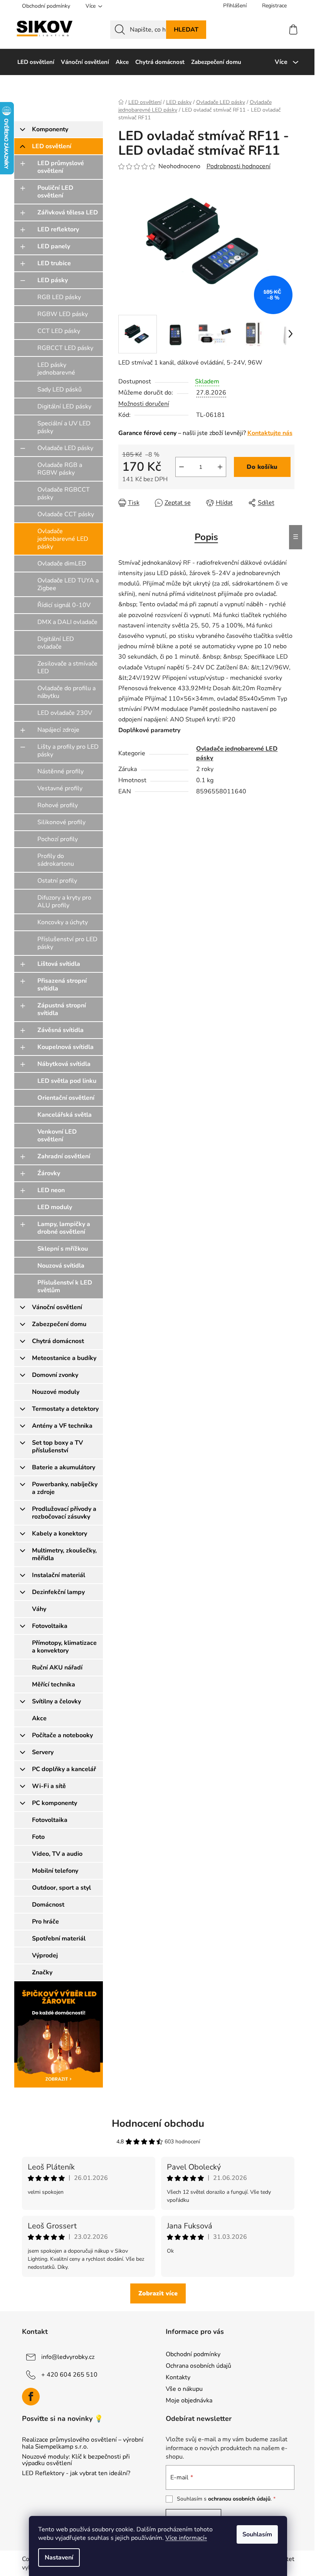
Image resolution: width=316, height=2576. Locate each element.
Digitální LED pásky (64, 406)
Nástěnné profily (61, 771)
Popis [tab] (206, 537)
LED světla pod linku (67, 1081)
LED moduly (55, 1207)
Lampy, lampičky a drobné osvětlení (64, 1228)
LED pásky (53, 280)
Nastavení (59, 2558)
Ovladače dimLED (62, 564)
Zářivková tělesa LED (68, 212)
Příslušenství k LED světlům (65, 1286)
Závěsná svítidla (61, 1030)
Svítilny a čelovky (56, 1701)
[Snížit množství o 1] (182, 467)
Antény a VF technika (62, 1426)
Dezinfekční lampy (58, 1592)
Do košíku (262, 467)
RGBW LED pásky (63, 314)
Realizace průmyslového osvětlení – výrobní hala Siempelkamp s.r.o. (83, 2443)
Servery (43, 1752)
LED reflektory (58, 229)
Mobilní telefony (55, 1871)
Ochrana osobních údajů (198, 2366)
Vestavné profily (60, 788)
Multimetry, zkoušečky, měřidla (64, 1554)
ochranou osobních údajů (239, 2499)
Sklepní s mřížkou (63, 1249)
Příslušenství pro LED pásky (67, 943)
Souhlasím (257, 2534)
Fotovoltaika (50, 1626)
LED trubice (54, 263)
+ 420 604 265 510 (69, 2375)
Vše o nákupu (184, 2389)
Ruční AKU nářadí (57, 1668)
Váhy (39, 1609)
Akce (39, 1718)
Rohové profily (58, 805)
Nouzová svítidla (61, 1266)
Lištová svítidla (59, 964)
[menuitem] (36, 62)
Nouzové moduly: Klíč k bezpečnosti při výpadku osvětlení (76, 2460)
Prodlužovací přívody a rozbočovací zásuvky (64, 1513)
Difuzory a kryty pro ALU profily (64, 902)
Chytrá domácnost (58, 1341)
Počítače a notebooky (62, 1735)
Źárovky (49, 1173)
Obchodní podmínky (46, 6)
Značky (42, 1972)
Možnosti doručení (144, 404)
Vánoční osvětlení (57, 1307)
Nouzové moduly (56, 1392)
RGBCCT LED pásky (65, 348)
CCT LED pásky (59, 331)
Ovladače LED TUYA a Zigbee (68, 584)
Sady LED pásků (60, 390)
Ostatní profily (57, 881)
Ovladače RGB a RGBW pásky (60, 469)
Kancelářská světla (65, 1115)
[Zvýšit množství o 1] (220, 467)
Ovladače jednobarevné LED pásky (63, 539)
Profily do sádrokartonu (56, 860)
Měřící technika (54, 1684)
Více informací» (186, 2538)
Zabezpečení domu (59, 1324)
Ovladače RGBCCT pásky (64, 493)
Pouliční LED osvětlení (55, 192)
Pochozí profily (58, 839)
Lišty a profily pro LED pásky (68, 751)
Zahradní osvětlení (64, 1156)
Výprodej (45, 1955)
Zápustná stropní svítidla (62, 1009)
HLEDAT (186, 30)
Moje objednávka (189, 2400)
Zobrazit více (158, 2293)
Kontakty (178, 2377)
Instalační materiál (59, 1575)
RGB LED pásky (59, 297)
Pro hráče (45, 1922)
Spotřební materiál (59, 1939)
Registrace (274, 6)
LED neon (51, 1190)
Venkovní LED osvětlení (57, 1136)
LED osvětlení (52, 146)
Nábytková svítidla (64, 1064)
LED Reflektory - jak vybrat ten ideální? (76, 2474)
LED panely (54, 246)
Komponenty (50, 129)
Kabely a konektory (60, 1534)
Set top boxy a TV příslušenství (57, 1447)
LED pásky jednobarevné (56, 369)
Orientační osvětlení (66, 1098)
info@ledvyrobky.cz (68, 2357)
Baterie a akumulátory (64, 1467)
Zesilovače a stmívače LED (67, 667)
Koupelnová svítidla (66, 1047)
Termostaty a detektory (65, 1409)
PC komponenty (55, 1803)
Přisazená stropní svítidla (62, 985)
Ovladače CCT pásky (66, 514)
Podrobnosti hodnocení (239, 166)
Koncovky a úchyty (63, 922)
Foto (38, 1837)
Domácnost (48, 1905)
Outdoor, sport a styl (61, 1888)
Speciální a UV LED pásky (64, 427)
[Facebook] (31, 2397)
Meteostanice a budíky (64, 1358)
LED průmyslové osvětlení (61, 167)
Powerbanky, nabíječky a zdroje (65, 1488)
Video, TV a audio (57, 1854)
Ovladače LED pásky (65, 448)
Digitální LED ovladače (56, 643)
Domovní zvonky (55, 1375)
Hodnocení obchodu (158, 2124)
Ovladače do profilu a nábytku (66, 692)
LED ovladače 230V (65, 713)
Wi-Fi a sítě (49, 1786)
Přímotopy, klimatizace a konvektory (64, 1647)
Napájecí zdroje (58, 730)
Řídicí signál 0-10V (64, 605)
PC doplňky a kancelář (64, 1769)
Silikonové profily (61, 822)
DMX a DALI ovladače (67, 622)
